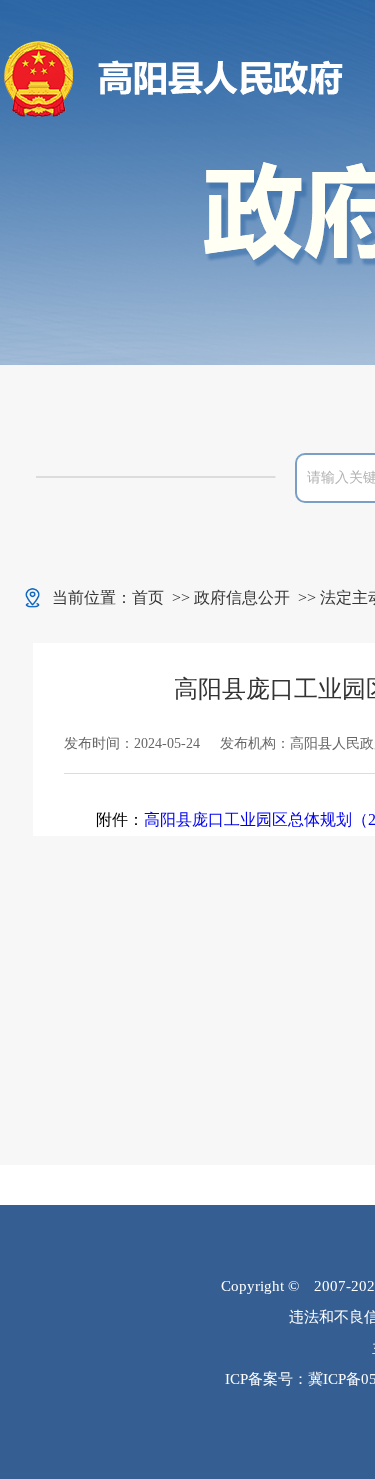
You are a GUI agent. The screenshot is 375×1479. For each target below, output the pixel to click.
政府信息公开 (242, 597)
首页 (148, 597)
